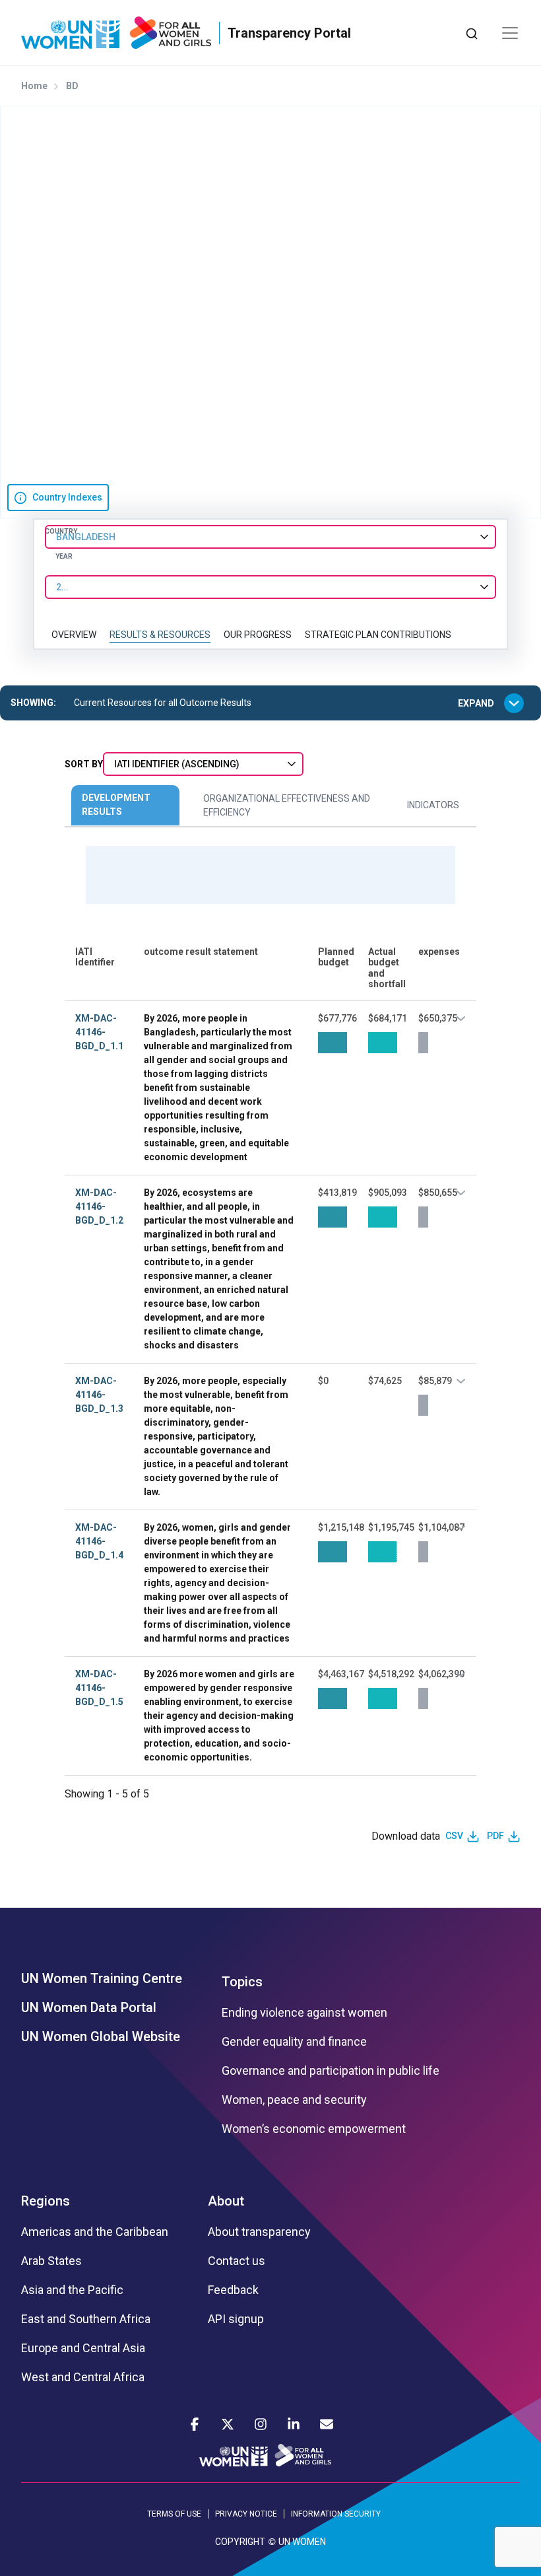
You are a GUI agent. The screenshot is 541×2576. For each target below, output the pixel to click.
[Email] (327, 2424)
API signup (236, 2319)
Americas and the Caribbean (95, 2232)
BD (72, 86)
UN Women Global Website (101, 2036)
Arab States (51, 2261)
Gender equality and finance (294, 2042)
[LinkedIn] (294, 2424)
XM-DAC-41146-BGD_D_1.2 (99, 1206)
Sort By (84, 764)
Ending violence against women (304, 2013)
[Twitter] (228, 2424)
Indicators (433, 805)
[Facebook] (195, 2424)
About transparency (259, 2232)
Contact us (237, 2261)
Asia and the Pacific (72, 2290)
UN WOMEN (302, 2542)
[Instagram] (261, 2424)
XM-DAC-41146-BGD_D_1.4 (99, 1541)
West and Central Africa (83, 2377)
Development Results (116, 805)
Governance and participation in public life (331, 2071)
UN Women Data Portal (89, 2007)
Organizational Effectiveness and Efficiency (287, 805)
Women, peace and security (294, 2100)
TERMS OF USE (174, 2514)
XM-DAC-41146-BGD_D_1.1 (99, 1032)
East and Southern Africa (86, 2319)
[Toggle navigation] (510, 33)
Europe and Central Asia (83, 2348)
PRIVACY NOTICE (246, 2514)
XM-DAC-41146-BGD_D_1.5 (99, 1688)
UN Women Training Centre (102, 1978)
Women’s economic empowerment (314, 2129)
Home (34, 86)
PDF (495, 1836)
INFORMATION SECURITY (336, 2514)
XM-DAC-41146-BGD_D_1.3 (99, 1395)
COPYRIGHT (240, 2542)
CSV (454, 1836)
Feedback (233, 2290)
